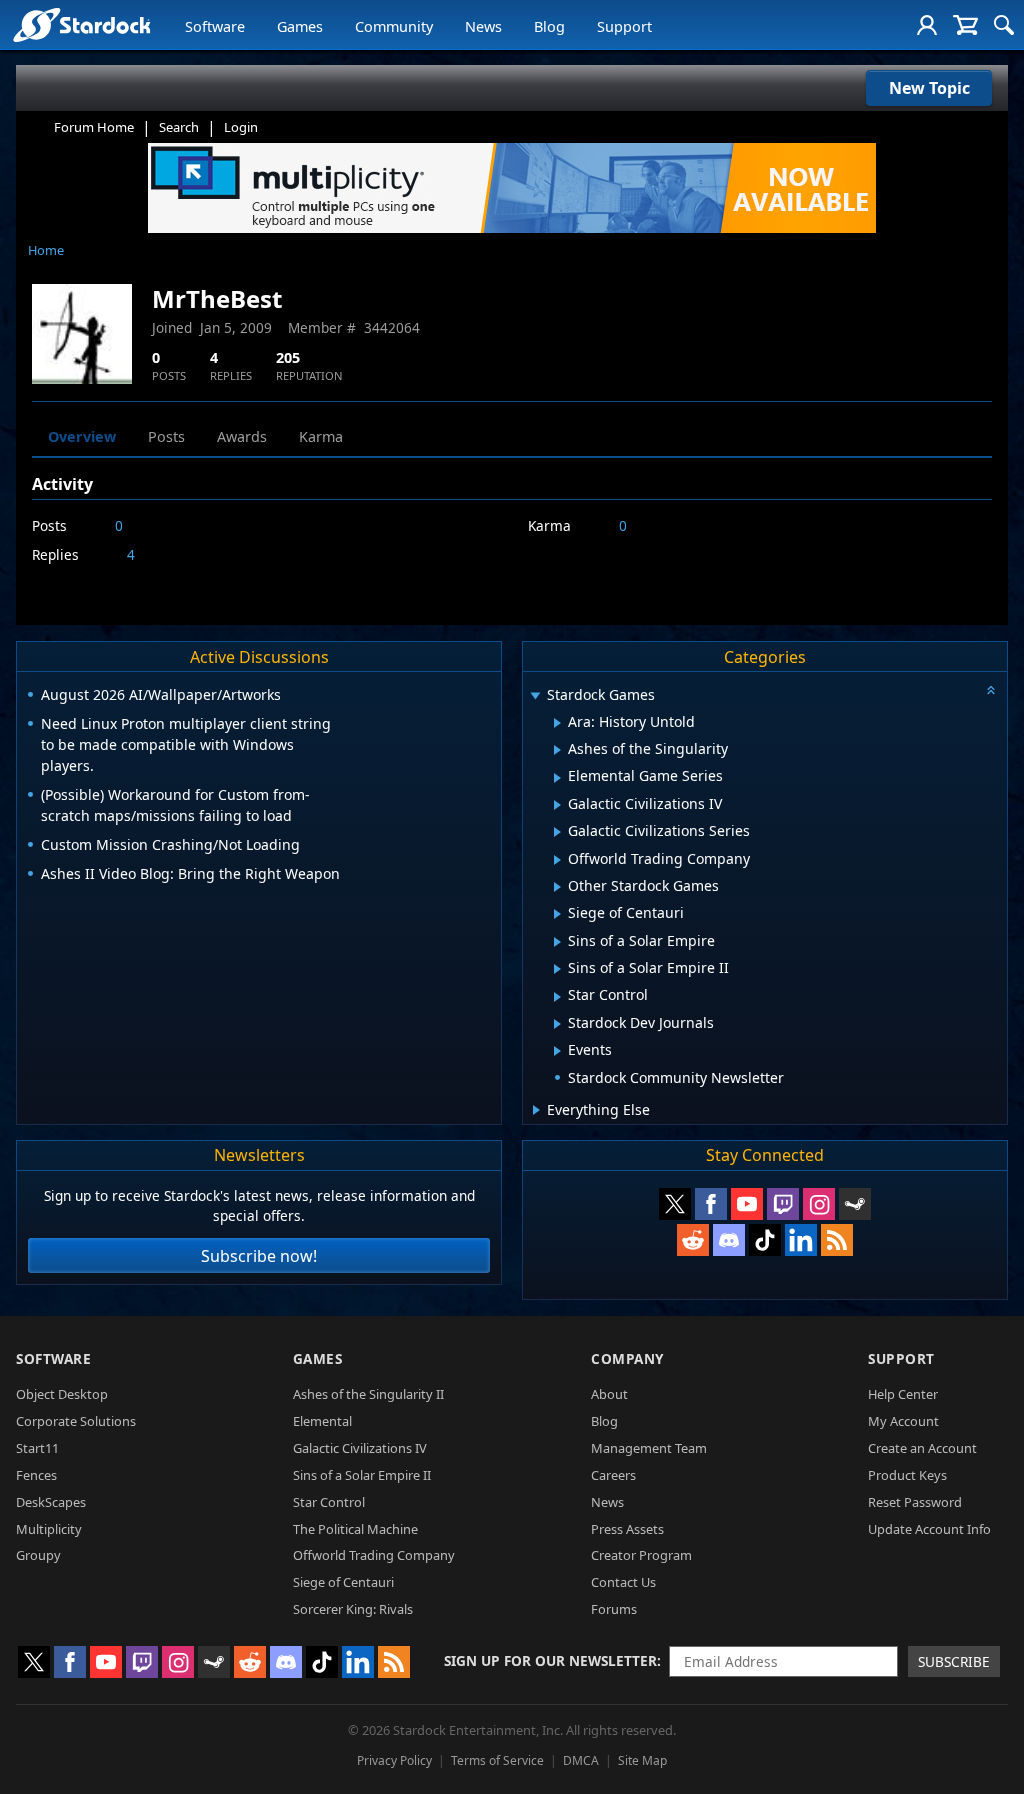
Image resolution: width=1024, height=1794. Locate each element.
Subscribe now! (259, 1256)
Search (179, 127)
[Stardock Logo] (81, 24)
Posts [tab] (166, 436)
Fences (36, 1475)
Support (624, 26)
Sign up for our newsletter (550, 1660)
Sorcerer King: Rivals (353, 1609)
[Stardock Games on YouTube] (747, 1204)
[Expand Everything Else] (536, 1110)
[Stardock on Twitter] (675, 1204)
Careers (613, 1475)
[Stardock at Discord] (729, 1240)
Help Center (903, 1394)
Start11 (37, 1448)
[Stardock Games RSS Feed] (837, 1240)
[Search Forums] (1004, 25)
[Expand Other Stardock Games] (557, 887)
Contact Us (623, 1582)
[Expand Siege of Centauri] (557, 914)
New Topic (929, 88)
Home (46, 250)
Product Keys (907, 1475)
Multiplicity (49, 1529)
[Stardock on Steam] (855, 1204)
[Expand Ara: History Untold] (557, 723)
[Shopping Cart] (965, 25)
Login (241, 127)
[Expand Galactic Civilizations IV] (557, 805)
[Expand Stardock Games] (535, 696)
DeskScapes (51, 1502)
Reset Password (915, 1502)
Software (215, 26)
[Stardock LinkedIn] (801, 1240)
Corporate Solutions (76, 1421)
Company (627, 1358)
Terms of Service (497, 1760)
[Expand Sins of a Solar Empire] (557, 942)
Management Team (649, 1448)
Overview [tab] (82, 436)
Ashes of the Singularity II (368, 1394)
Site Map (642, 1760)
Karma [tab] (321, 436)
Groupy (38, 1555)
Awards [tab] (242, 436)
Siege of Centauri (343, 1582)
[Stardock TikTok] (765, 1240)
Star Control (329, 1502)
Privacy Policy (394, 1760)
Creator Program (641, 1555)
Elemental (322, 1421)
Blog (549, 26)
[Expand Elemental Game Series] (557, 778)
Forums (614, 1609)
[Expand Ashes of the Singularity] (557, 750)
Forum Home (94, 127)
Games (300, 26)
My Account (903, 1421)
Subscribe (954, 1661)
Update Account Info (929, 1529)
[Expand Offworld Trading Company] (557, 860)
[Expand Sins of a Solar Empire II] (557, 969)
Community (394, 26)
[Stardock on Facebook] (711, 1204)
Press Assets (627, 1529)
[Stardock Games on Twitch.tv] (783, 1204)
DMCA (581, 1760)
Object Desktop (62, 1394)
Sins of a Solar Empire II (362, 1475)
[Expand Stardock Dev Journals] (557, 1024)
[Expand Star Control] (557, 997)
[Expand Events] (557, 1051)
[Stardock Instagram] (819, 1204)
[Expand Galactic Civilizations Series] (557, 832)
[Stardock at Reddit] (693, 1240)
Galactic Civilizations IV (360, 1448)
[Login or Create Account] (927, 25)
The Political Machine (355, 1529)
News (483, 26)
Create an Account (922, 1448)
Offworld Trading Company (374, 1555)
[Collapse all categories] (991, 690)
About (609, 1394)
